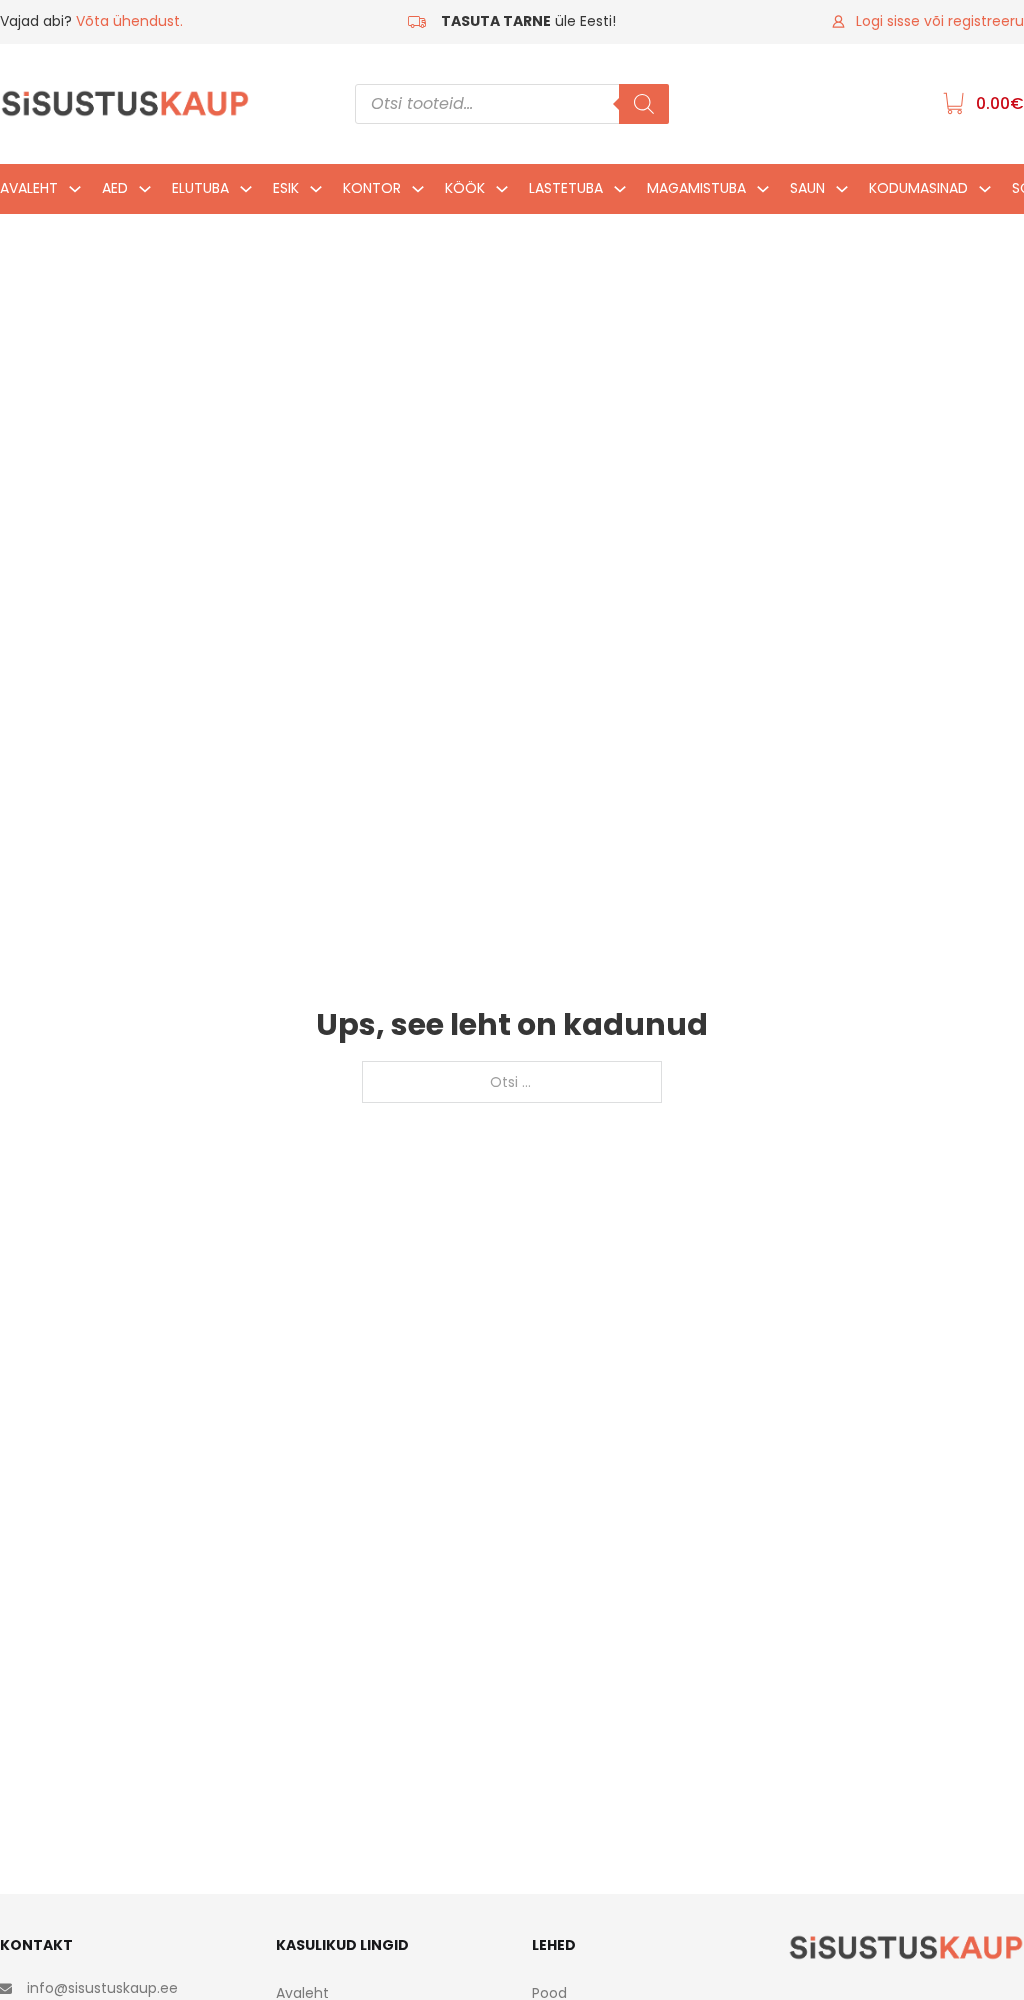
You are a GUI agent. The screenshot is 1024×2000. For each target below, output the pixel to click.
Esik (286, 188)
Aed (115, 188)
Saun (807, 188)
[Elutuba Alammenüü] (246, 194)
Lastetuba (566, 188)
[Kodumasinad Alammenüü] (985, 194)
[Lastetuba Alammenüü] (620, 194)
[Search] (644, 104)
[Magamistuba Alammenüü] (763, 194)
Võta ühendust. (129, 21)
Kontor (372, 188)
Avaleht (29, 188)
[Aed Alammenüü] (145, 194)
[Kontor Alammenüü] (418, 194)
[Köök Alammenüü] (502, 194)
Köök (465, 188)
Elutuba (200, 188)
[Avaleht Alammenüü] (75, 194)
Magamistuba (696, 188)
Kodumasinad (918, 188)
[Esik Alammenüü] (316, 194)
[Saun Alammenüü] (842, 194)
